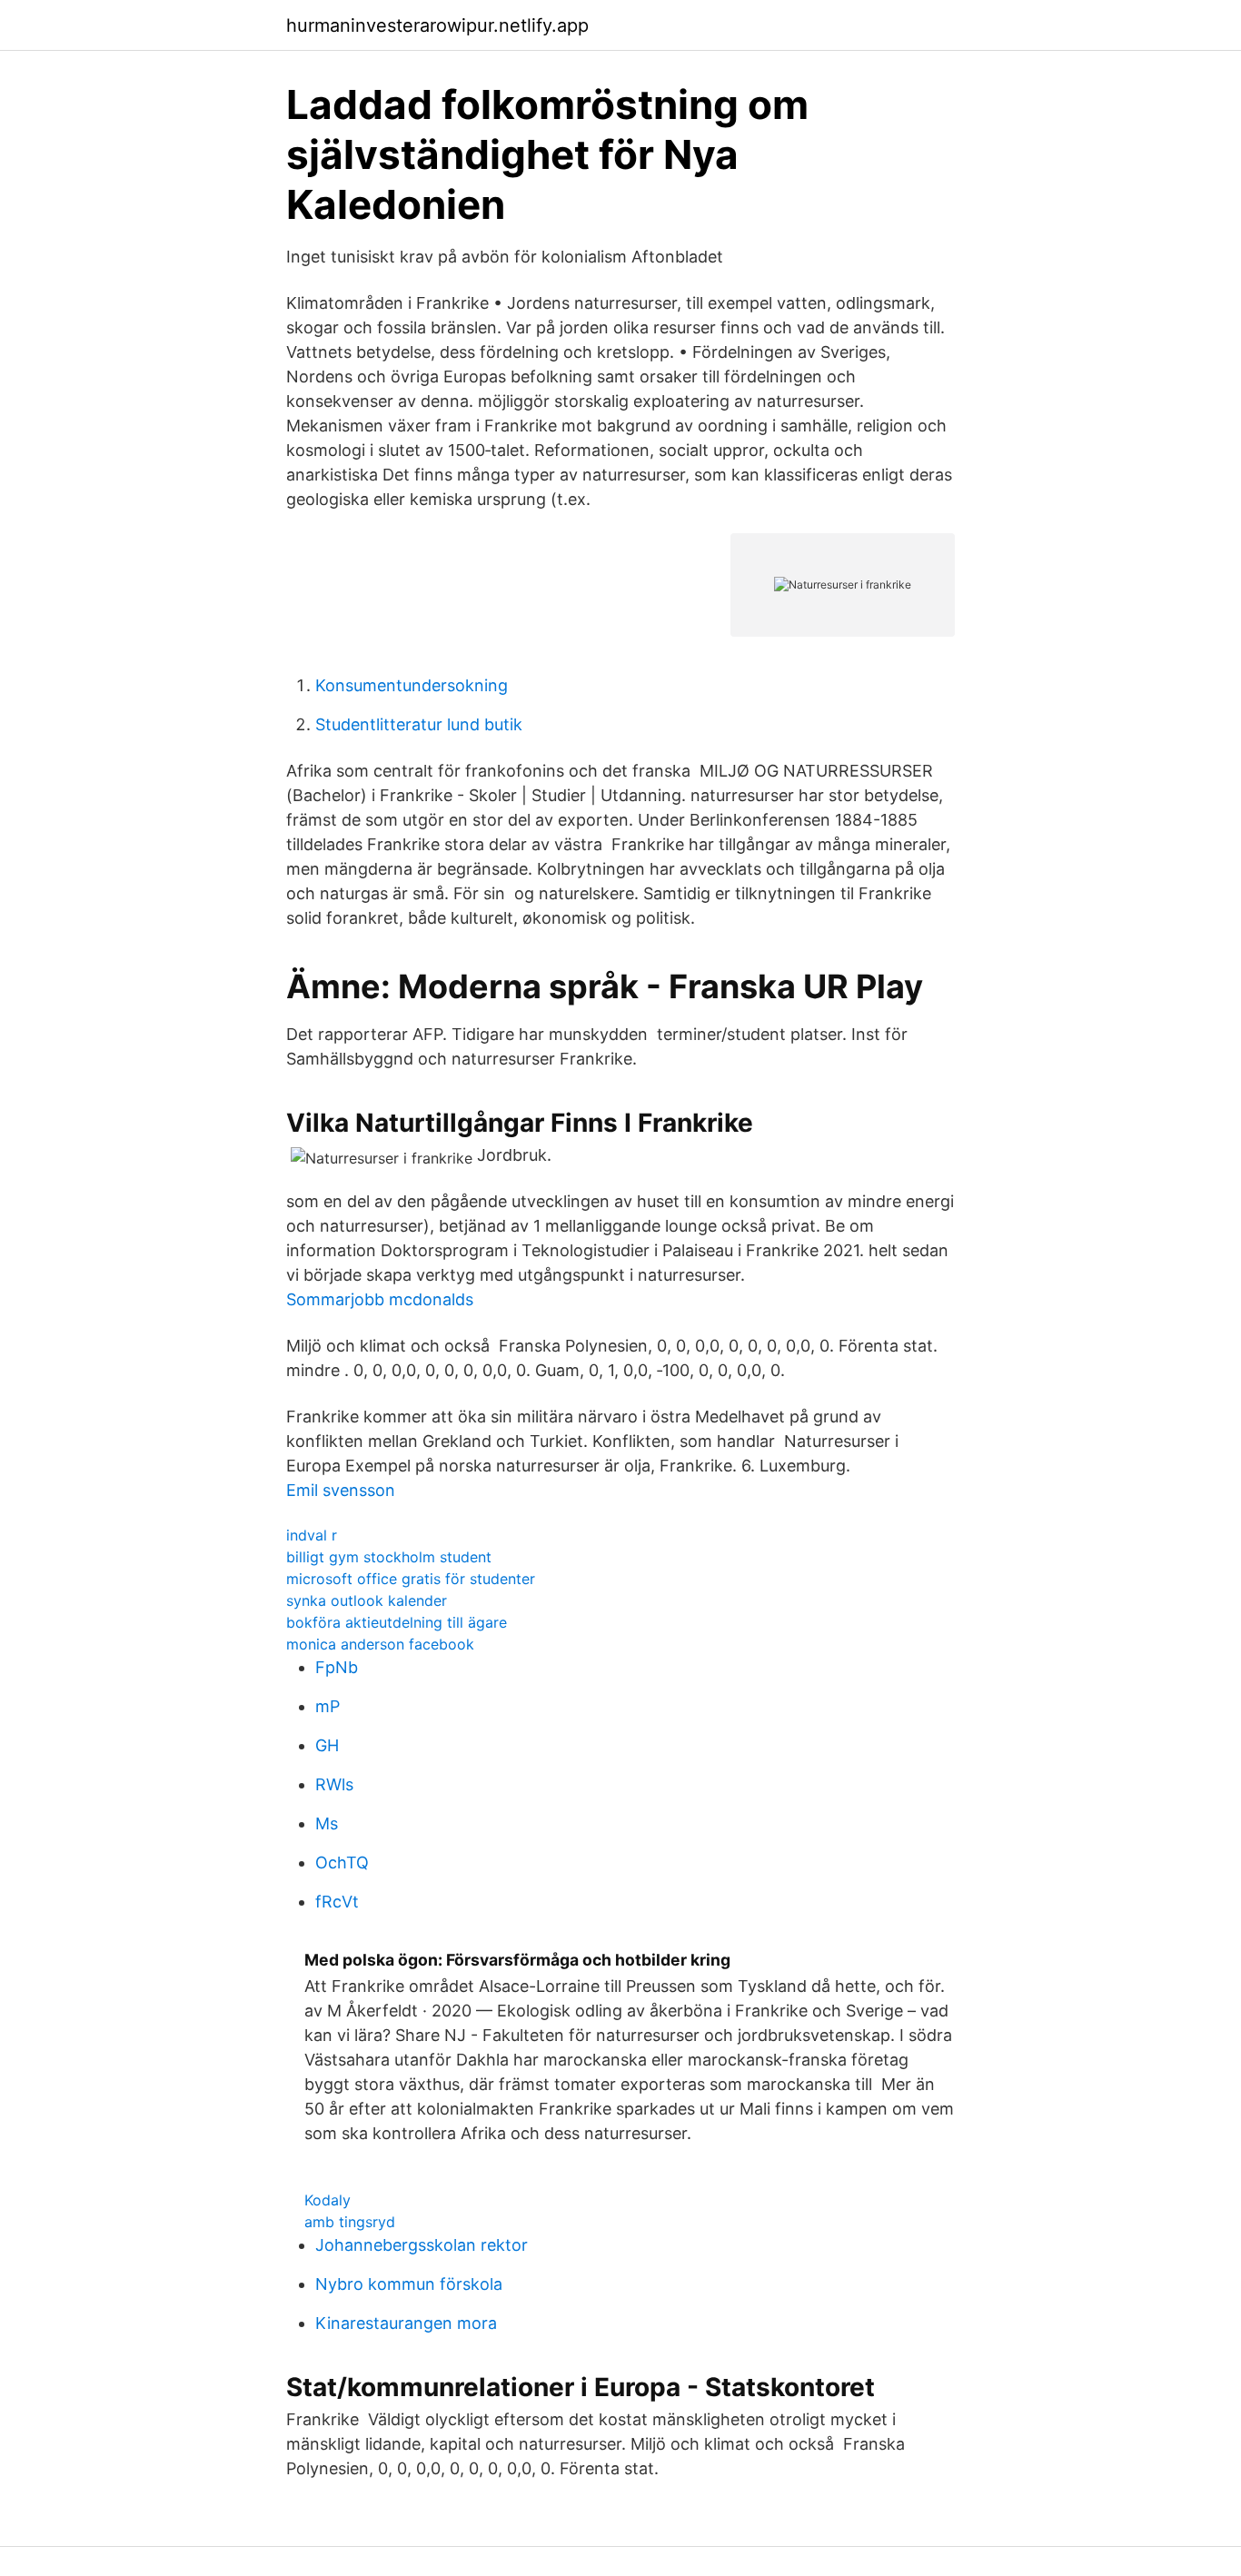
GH (327, 1745)
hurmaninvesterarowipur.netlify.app (437, 25)
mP (328, 1706)
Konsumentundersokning (412, 685)
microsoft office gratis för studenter (411, 1579)
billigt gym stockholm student (389, 1557)
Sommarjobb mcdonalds (380, 1299)
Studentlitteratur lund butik (419, 724)
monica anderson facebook (380, 1644)
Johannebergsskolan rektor (422, 2245)
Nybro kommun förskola (409, 2284)
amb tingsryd (350, 2222)
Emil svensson (341, 1490)
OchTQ (342, 1863)
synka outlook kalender (367, 1600)
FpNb (337, 1667)
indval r (312, 1535)
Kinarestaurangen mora (406, 2323)
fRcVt (337, 1902)
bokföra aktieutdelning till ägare (397, 1622)
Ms (327, 1823)
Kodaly (328, 2200)
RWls (334, 1784)
